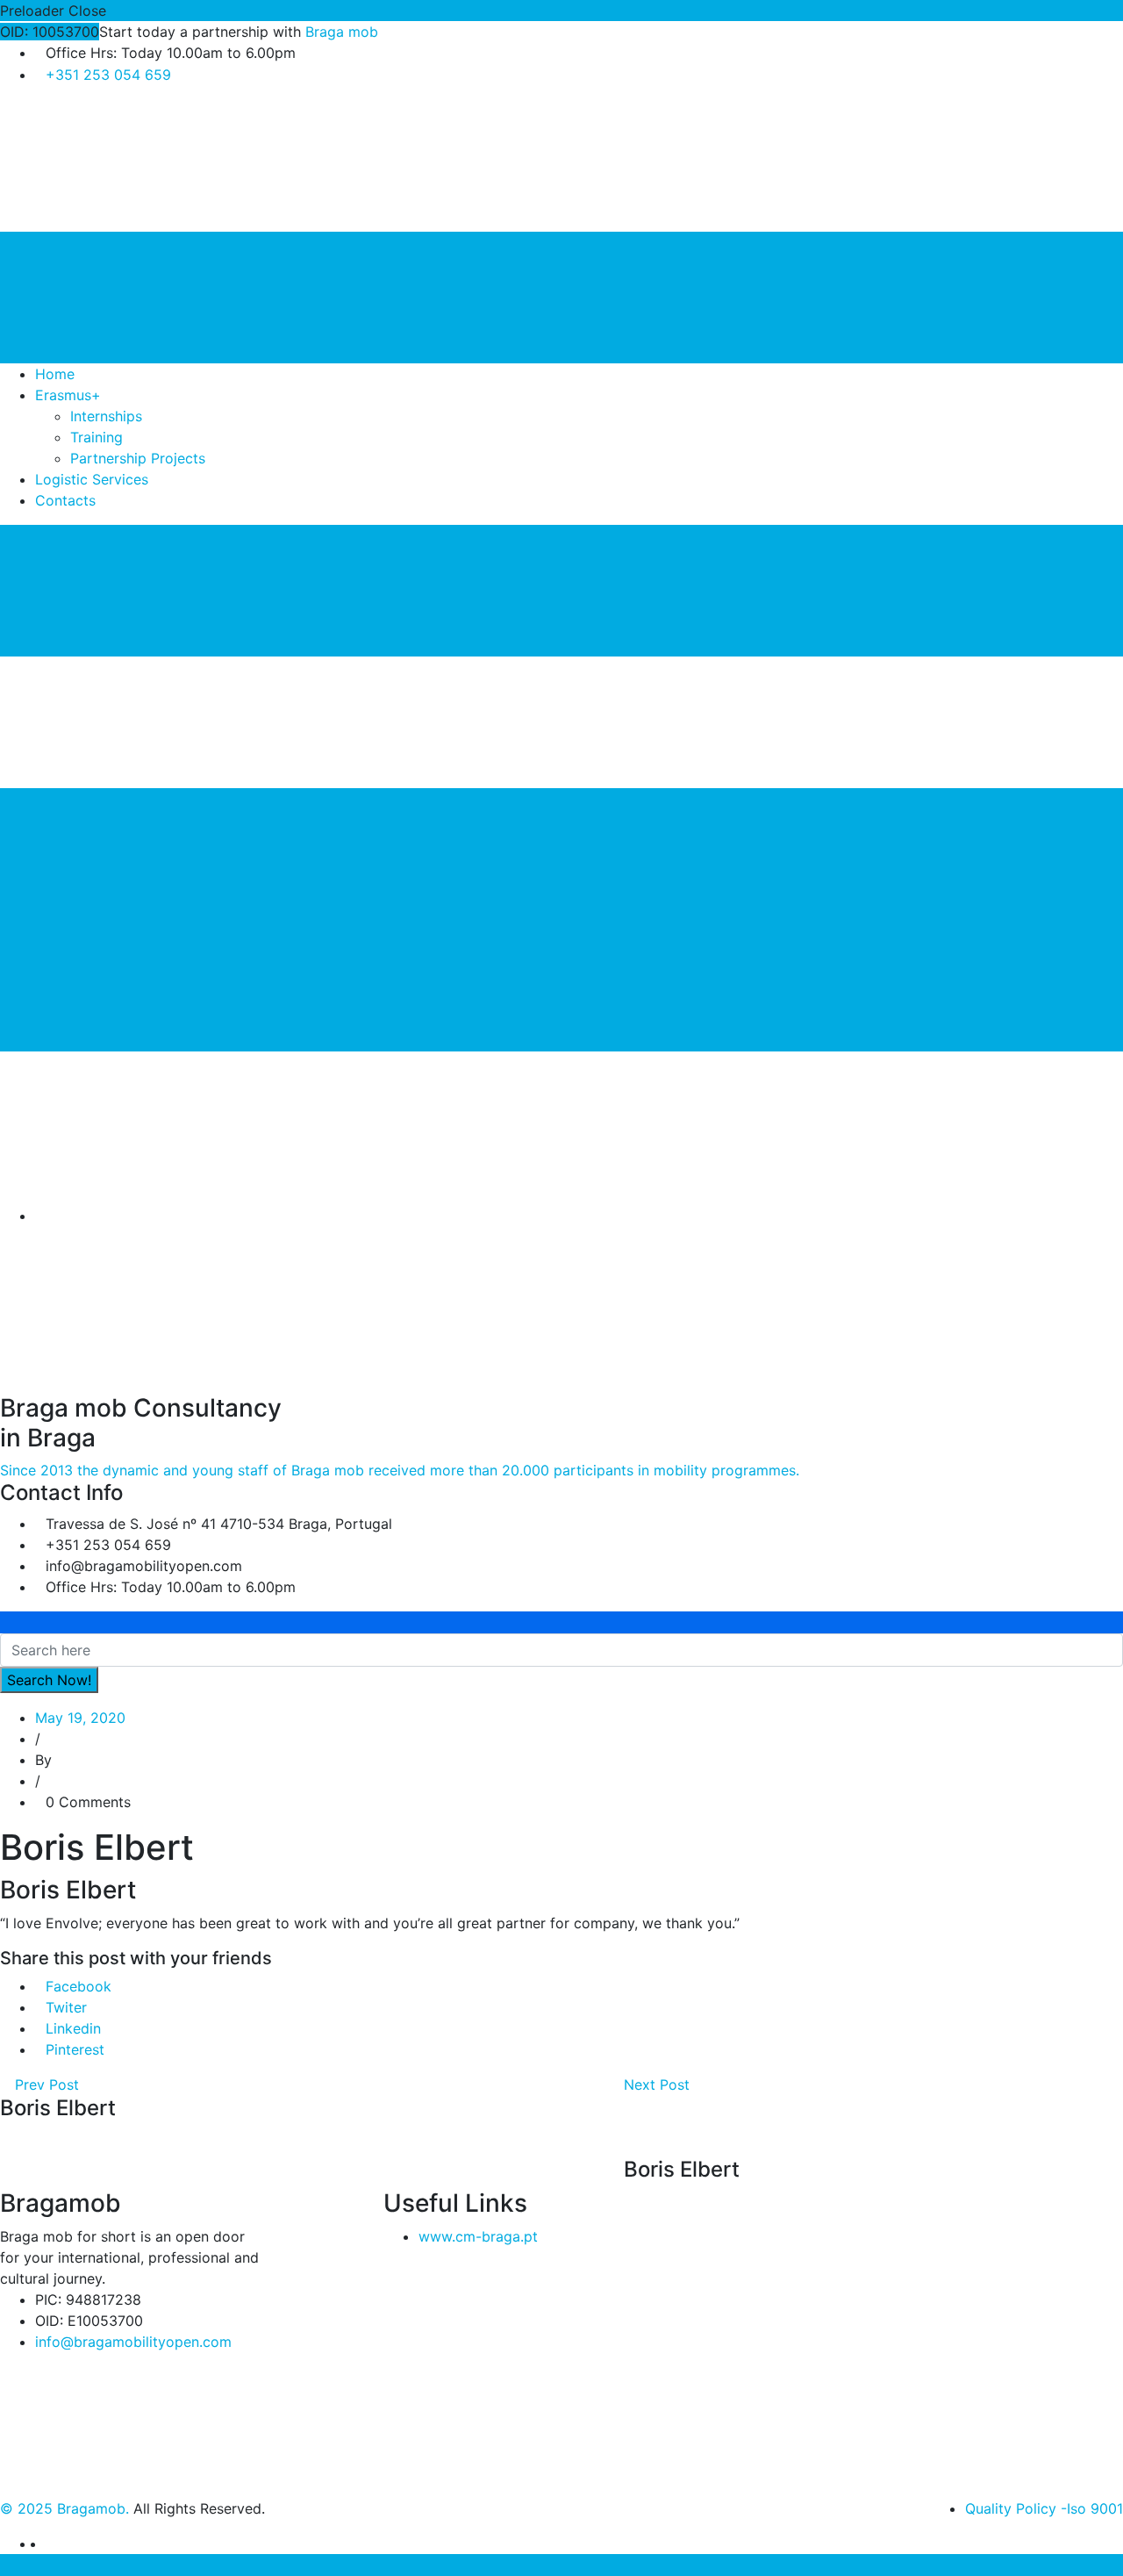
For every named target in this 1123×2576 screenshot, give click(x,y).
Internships (106, 416)
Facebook (79, 1986)
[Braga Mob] (132, 164)
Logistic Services (92, 479)
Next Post (659, 2084)
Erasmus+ (68, 395)
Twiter (66, 2007)
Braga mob (342, 32)
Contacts (65, 500)
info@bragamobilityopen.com (133, 2342)
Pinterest (75, 2049)
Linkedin (73, 2028)
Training (97, 437)
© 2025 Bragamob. (64, 2508)
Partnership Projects (138, 458)
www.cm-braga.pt (478, 2236)
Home (55, 374)
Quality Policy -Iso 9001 (1044, 2508)
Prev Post (45, 2084)
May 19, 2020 (80, 1718)
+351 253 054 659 (108, 75)
